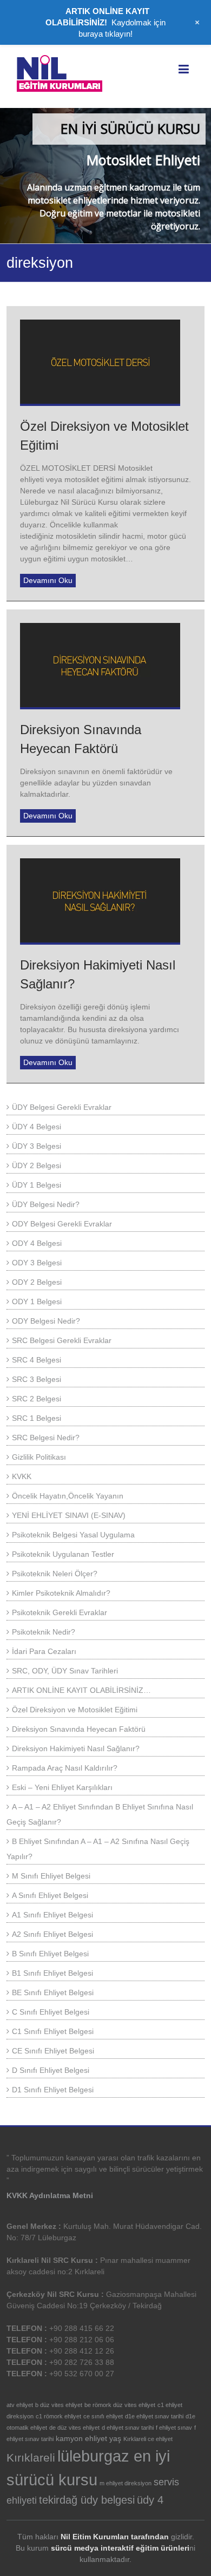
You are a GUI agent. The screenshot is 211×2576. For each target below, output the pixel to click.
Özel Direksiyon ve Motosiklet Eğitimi (75, 1710)
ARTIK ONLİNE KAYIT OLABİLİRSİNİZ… (81, 1690)
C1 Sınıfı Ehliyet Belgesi (53, 2031)
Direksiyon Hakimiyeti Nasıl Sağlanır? (76, 1748)
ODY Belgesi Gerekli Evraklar (62, 1224)
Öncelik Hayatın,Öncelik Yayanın (68, 1496)
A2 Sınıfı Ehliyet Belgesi (52, 1934)
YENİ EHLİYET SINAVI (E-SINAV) (69, 1515)
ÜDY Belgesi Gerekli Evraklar (62, 1107)
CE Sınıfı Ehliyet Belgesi (53, 2051)
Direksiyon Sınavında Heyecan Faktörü (79, 1729)
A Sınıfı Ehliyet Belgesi (50, 1895)
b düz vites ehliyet (59, 2405)
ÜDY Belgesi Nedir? (46, 1204)
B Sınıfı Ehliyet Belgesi (50, 1954)
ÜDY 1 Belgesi (37, 1185)
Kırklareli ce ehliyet (148, 2439)
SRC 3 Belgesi (37, 1379)
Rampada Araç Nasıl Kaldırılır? (65, 1768)
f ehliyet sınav (174, 2428)
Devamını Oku (48, 580)
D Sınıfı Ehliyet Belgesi (51, 2070)
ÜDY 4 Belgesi (37, 1127)
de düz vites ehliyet (74, 2428)
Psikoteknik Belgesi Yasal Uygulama (73, 1535)
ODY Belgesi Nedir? (46, 1321)
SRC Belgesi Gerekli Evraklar (62, 1340)
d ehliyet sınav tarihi (128, 2428)
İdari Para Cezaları (44, 1651)
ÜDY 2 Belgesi (37, 1165)
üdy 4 (150, 2500)
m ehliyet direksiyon (126, 2483)
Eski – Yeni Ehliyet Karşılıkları (62, 1787)
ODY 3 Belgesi (37, 1263)
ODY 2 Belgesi (37, 1282)
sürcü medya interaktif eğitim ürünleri (120, 2548)
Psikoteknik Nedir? (44, 1632)
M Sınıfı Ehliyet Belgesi (51, 1876)
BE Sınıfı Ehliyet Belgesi (53, 1992)
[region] (105, 176)
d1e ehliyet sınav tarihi (154, 2416)
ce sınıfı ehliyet (103, 2416)
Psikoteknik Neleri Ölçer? (55, 1574)
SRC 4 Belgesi (37, 1360)
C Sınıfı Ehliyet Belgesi (51, 2012)
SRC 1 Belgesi (37, 1418)
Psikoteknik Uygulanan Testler (63, 1554)
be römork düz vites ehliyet (120, 2405)
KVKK (22, 1476)
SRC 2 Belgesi (37, 1399)
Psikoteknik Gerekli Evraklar (60, 1612)
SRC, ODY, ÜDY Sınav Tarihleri (65, 1671)
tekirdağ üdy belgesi (87, 2500)
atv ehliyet (20, 2405)
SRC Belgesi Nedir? (46, 1438)
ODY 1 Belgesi (37, 1301)
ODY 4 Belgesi (37, 1243)
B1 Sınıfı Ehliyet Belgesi (52, 1973)
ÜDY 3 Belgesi (37, 1146)
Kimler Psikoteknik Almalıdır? (61, 1593)
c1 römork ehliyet (58, 2416)
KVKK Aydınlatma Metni (50, 2195)
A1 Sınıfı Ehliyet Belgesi (52, 1915)
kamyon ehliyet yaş (88, 2438)
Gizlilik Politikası (39, 1457)
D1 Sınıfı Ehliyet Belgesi (53, 2090)
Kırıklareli (31, 2458)
